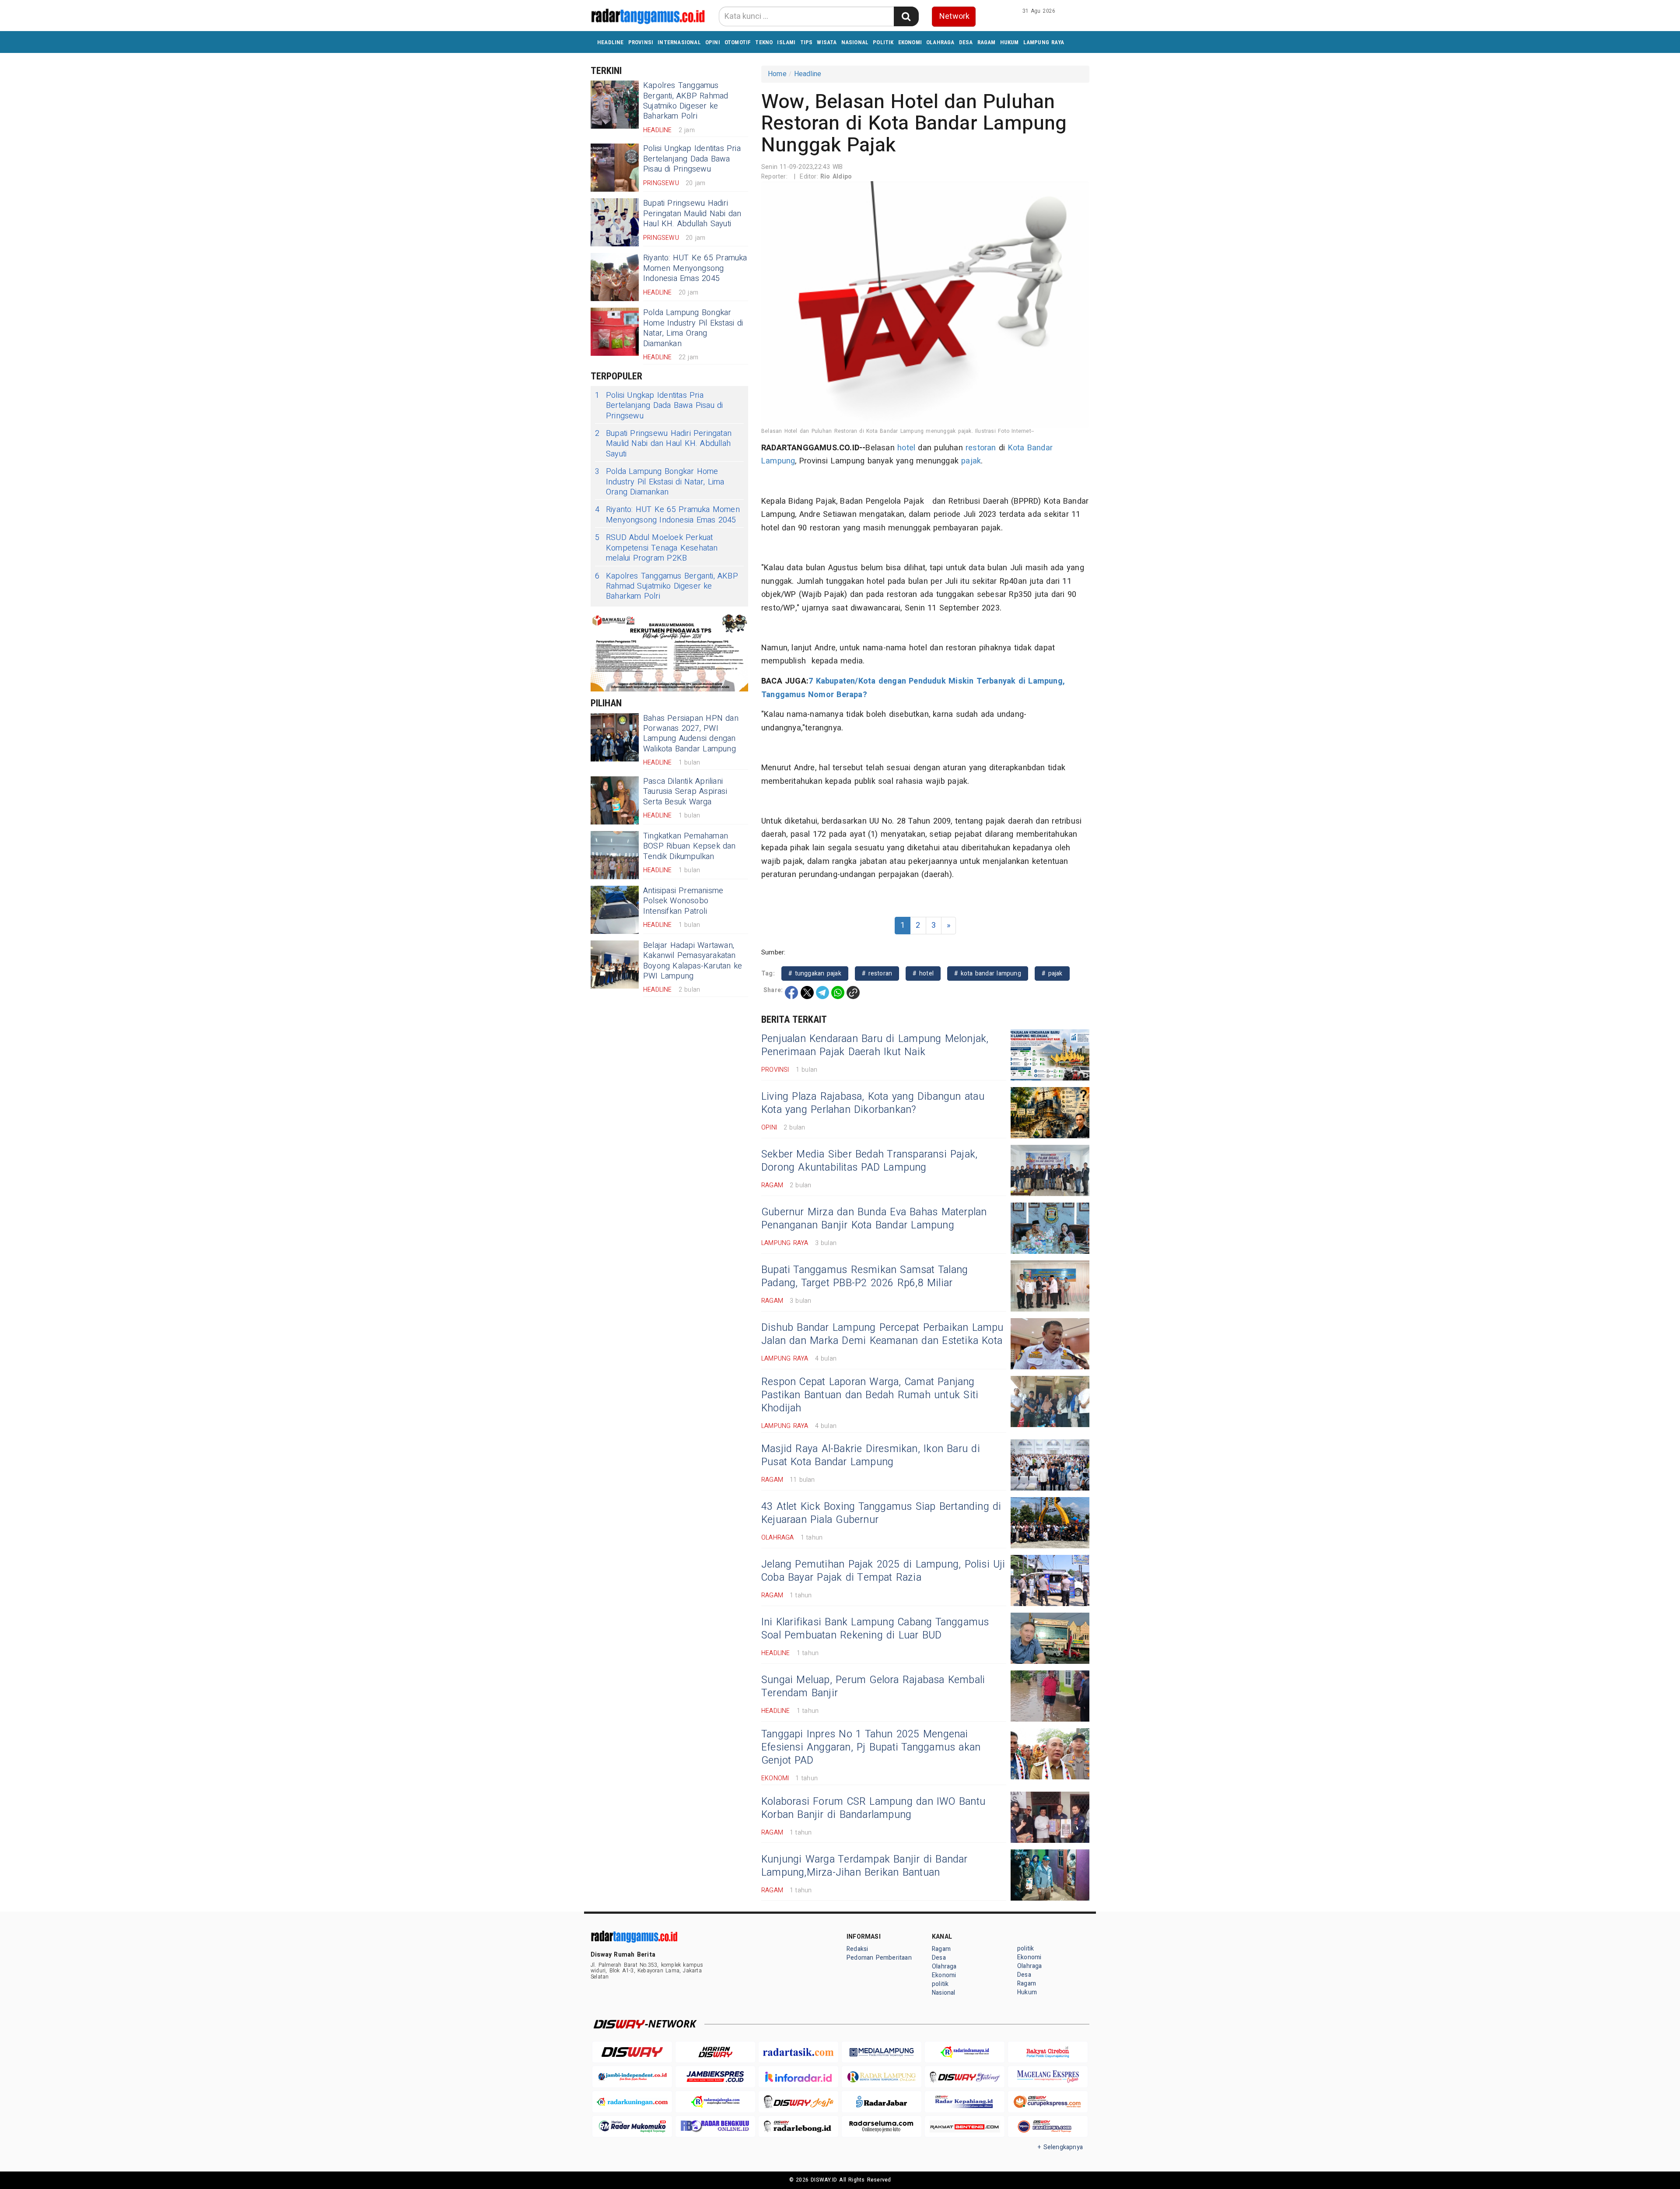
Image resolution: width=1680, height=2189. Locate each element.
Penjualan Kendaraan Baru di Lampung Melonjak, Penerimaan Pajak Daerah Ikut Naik (875, 1045)
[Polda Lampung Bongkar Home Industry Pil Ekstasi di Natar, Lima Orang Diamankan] (615, 332)
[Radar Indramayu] (965, 2052)
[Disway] (632, 2052)
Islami (786, 42)
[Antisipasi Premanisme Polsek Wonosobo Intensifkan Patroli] (615, 910)
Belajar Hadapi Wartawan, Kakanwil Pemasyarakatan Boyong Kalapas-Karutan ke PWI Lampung (693, 961)
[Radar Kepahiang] (965, 2102)
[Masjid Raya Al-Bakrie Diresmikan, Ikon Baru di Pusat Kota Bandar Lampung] (1050, 1465)
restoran (981, 448)
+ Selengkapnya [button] (1060, 2147)
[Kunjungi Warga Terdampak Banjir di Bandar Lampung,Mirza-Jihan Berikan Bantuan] (1050, 1875)
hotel (906, 448)
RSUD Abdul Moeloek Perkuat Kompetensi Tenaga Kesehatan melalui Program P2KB (656, 548)
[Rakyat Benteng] (965, 2127)
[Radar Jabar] (882, 2102)
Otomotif (738, 42)
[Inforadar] (798, 2077)
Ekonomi (910, 42)
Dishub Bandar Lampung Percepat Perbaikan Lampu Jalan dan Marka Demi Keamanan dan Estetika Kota (882, 1334)
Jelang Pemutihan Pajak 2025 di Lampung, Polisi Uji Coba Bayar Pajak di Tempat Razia (883, 1571)
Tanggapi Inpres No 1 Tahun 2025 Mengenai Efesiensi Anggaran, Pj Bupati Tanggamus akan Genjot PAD (871, 1747)
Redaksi (857, 1949)
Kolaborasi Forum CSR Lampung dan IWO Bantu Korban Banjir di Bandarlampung (873, 1808)
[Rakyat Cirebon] (1048, 2052)
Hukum (1010, 42)
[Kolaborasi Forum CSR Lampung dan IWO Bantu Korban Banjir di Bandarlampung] (1050, 1817)
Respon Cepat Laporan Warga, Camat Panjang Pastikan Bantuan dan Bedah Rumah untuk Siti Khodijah (870, 1395)
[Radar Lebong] (798, 2127)
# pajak (1052, 973)
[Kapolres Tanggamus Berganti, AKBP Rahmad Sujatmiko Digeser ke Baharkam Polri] (615, 105)
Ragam (987, 42)
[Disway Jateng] (965, 2077)
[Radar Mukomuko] (632, 2127)
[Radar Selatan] (1048, 2127)
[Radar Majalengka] (715, 2102)
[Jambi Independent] (632, 2077)
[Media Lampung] (882, 2052)
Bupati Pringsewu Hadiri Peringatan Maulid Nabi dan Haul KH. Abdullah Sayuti (692, 214)
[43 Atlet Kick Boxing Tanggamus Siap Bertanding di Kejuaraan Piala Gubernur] (1050, 1523)
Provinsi (641, 42)
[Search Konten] (906, 16)
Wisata (827, 42)
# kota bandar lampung (988, 973)
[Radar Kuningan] (632, 2102)
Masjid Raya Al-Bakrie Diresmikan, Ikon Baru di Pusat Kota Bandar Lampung (871, 1456)
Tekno (764, 42)
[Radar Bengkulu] (715, 2127)
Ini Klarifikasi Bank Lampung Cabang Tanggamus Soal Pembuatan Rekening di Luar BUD (875, 1629)
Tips (807, 42)
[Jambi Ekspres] (715, 2077)
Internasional (679, 42)
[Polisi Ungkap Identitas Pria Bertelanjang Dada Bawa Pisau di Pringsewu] (615, 168)
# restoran (877, 973)
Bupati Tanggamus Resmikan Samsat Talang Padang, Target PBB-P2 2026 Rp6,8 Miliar (864, 1277)
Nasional (855, 42)
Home (777, 74)
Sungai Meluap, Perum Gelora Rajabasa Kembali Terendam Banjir (873, 1687)
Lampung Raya (1044, 42)
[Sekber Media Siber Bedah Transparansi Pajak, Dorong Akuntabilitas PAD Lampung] (1050, 1170)
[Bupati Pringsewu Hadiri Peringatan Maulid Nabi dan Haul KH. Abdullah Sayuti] (615, 222)
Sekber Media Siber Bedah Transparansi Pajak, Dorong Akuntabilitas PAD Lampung (869, 1161)
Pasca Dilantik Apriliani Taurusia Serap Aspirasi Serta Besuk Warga (685, 792)
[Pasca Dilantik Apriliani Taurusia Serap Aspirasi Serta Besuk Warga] (615, 800)
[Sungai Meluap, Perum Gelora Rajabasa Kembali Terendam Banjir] (1050, 1696)
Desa (966, 42)
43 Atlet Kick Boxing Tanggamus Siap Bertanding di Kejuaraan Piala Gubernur (881, 1513)
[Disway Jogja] (798, 2102)
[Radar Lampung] (882, 2077)
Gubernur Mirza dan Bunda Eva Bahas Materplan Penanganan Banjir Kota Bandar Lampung (874, 1219)
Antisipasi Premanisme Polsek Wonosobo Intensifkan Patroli (683, 901)
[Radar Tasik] (798, 2052)
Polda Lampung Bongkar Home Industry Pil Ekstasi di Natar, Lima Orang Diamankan (693, 328)
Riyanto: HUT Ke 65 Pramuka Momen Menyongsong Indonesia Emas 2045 (695, 268)
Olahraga (940, 42)
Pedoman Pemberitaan (879, 1958)
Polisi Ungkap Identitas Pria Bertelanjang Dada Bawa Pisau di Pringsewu (692, 159)
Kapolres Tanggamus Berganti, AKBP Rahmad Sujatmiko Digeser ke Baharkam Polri (686, 101)
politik (883, 42)
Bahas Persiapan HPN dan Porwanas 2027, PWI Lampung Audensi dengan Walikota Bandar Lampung (691, 734)
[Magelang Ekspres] (1048, 2077)
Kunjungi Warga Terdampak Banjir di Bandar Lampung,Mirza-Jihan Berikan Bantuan (864, 1866)
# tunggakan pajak (815, 973)
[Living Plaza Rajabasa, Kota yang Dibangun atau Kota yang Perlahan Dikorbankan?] (1050, 1113)
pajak (971, 461)
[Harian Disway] (715, 2052)
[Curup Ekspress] (1048, 2102)
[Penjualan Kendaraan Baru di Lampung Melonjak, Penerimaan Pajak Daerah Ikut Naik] (1050, 1055)
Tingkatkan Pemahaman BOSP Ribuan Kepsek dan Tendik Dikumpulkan (689, 846)
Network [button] (954, 16)
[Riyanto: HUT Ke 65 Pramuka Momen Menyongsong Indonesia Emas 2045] (615, 277)
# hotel (923, 973)
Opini (713, 42)
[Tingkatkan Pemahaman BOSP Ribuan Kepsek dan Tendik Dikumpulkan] (615, 855)
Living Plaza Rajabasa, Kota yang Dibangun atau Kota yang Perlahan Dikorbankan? (873, 1103)
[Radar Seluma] (882, 2127)
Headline (611, 42)
